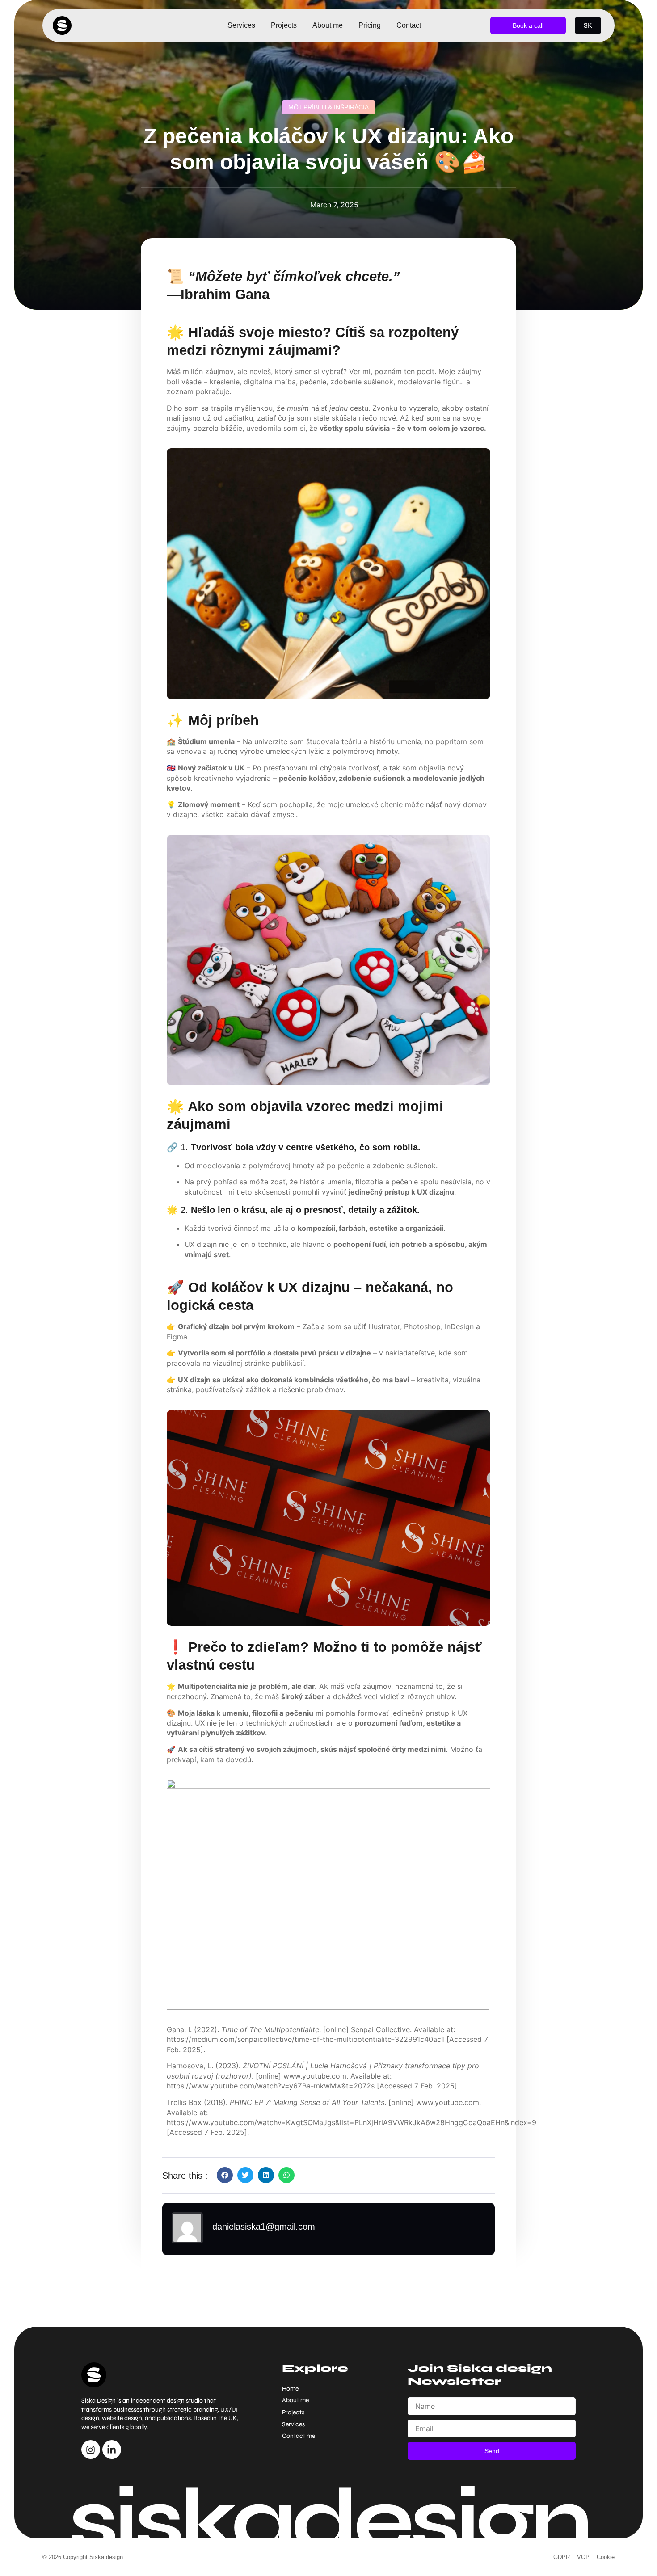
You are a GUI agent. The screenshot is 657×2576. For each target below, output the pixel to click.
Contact (409, 25)
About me (328, 25)
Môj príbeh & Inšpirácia (328, 107)
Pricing (370, 25)
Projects (284, 25)
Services (241, 25)
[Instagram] (91, 2450)
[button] (225, 2175)
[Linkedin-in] (112, 2450)
